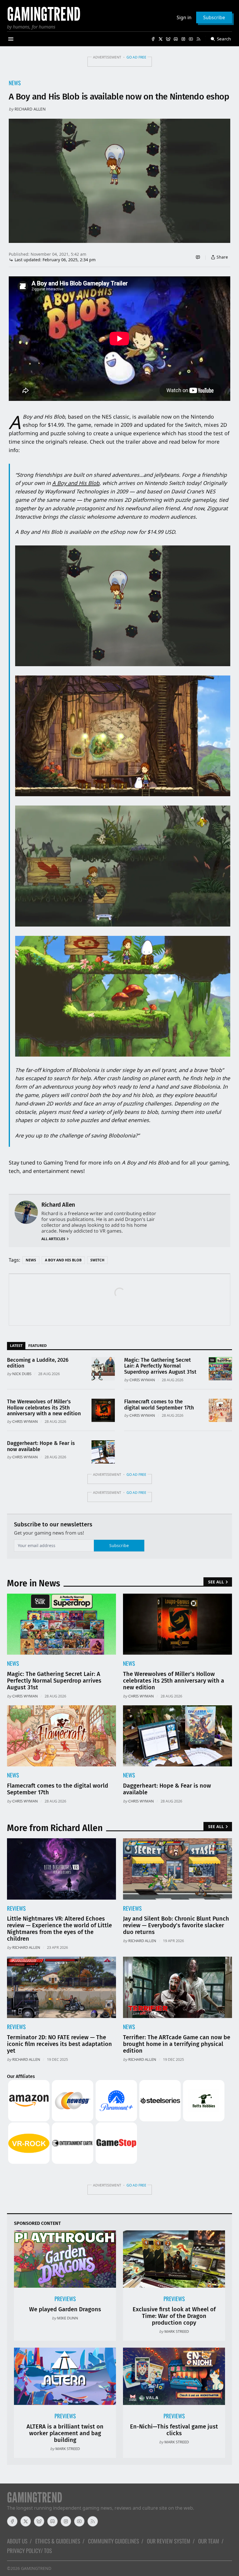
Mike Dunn (68, 2318)
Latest (16, 1345)
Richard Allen (30, 109)
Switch (97, 1260)
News (15, 83)
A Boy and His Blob (63, 1260)
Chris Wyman (142, 1380)
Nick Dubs (22, 1374)
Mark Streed (177, 2331)
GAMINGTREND (36, 2568)
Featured (37, 1345)
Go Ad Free (136, 57)
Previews (65, 2299)
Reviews (16, 1908)
